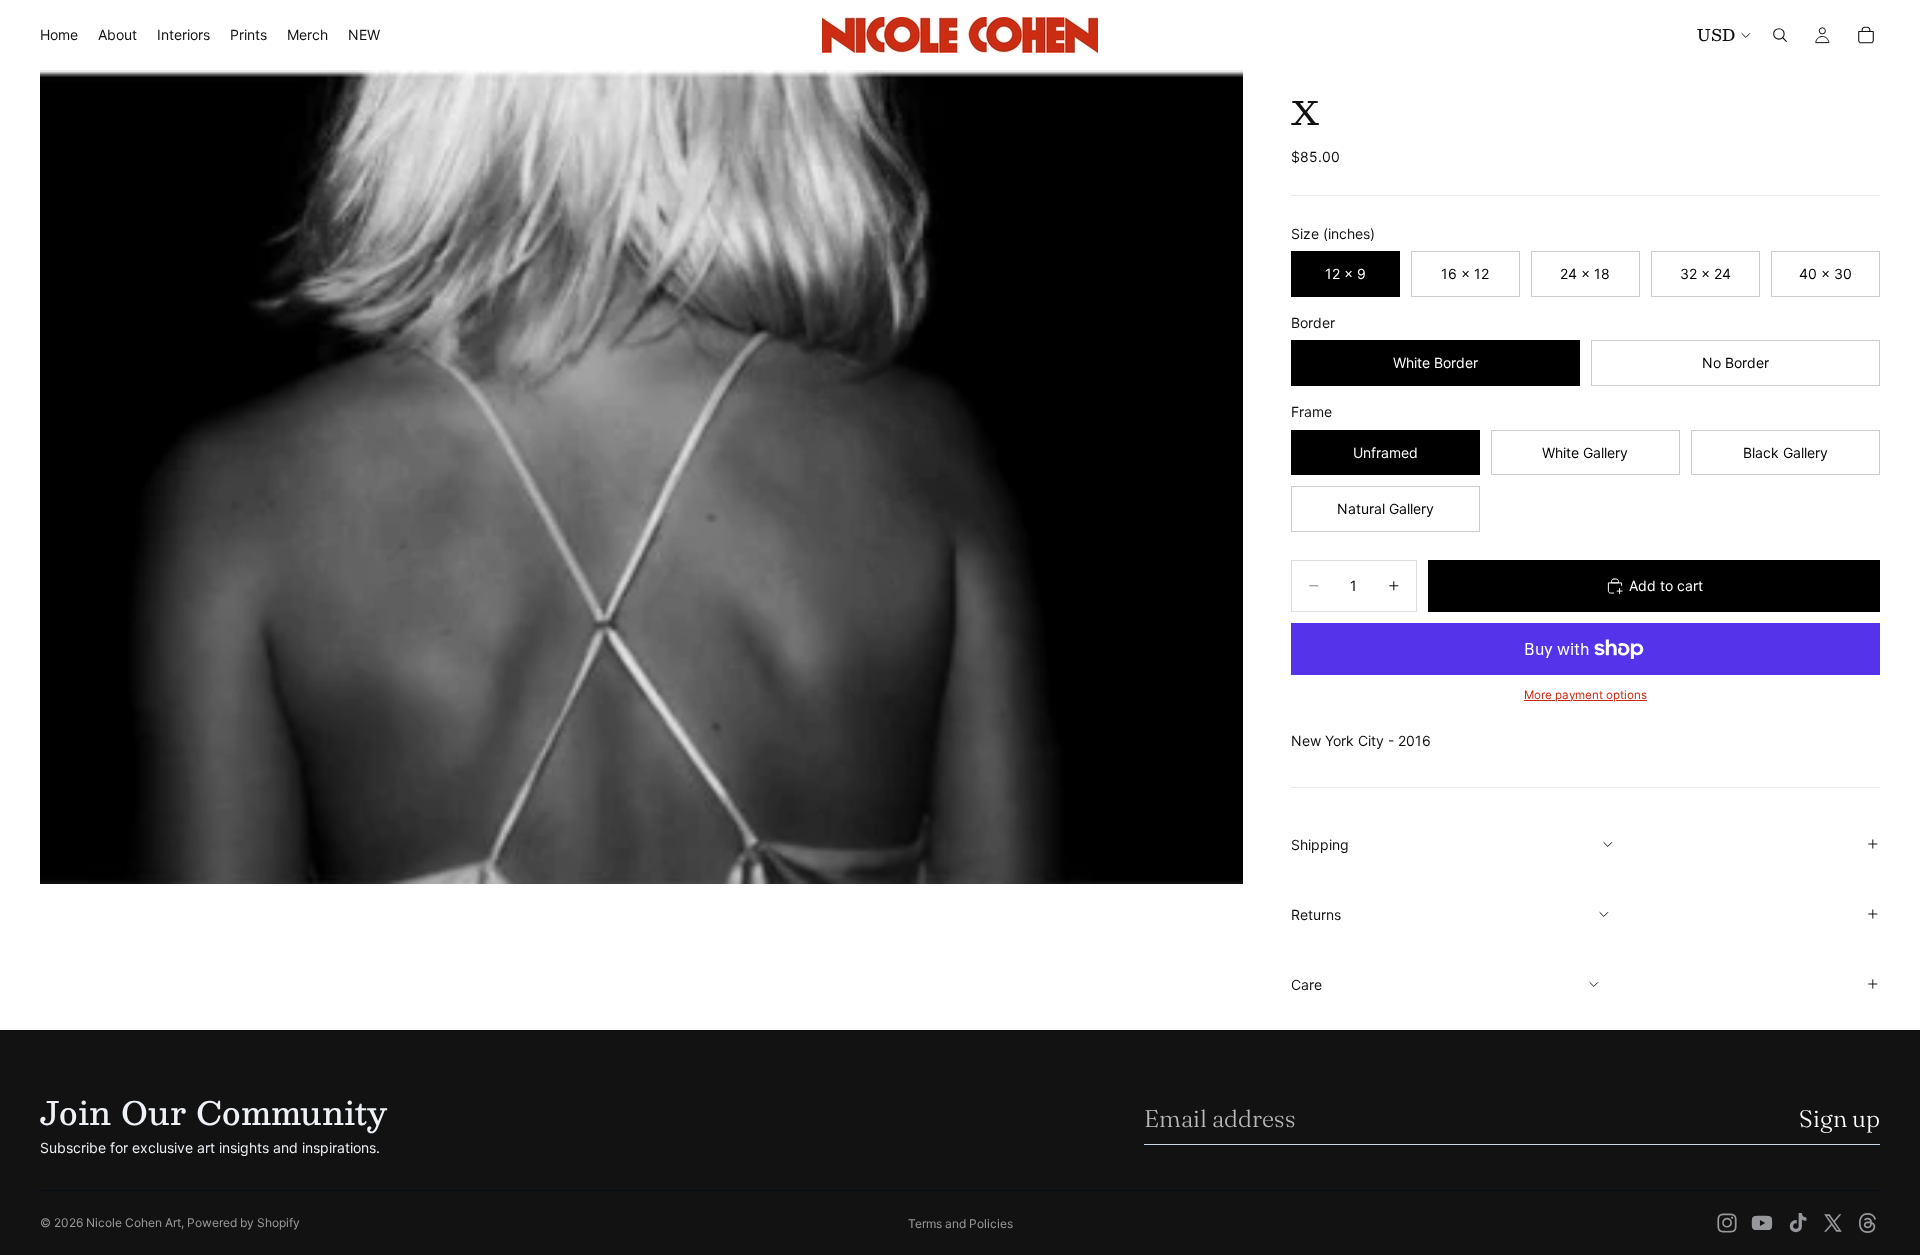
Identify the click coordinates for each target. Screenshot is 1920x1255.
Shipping (1320, 844)
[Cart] (1866, 35)
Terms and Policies (960, 1223)
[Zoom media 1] (641, 477)
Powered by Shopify (243, 1222)
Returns (1316, 914)
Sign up (1839, 1118)
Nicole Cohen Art (133, 1222)
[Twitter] (1833, 1223)
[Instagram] (1727, 1223)
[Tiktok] (1798, 1223)
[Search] (1780, 35)
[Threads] (1868, 1223)
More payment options (1585, 695)
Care (1306, 984)
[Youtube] (1762, 1223)
